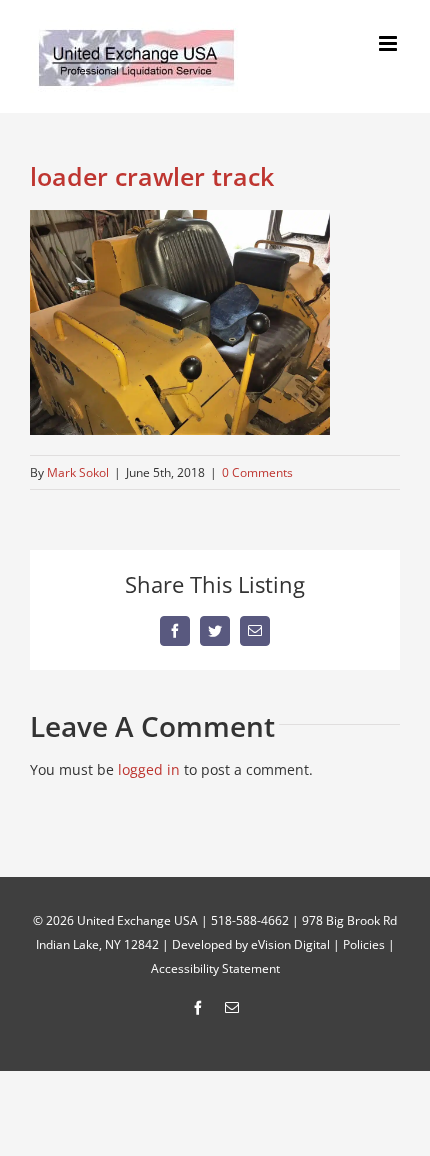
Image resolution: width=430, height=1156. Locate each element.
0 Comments (257, 472)
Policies (364, 944)
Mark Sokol (78, 472)
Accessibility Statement (215, 968)
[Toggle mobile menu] (389, 43)
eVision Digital (290, 944)
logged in (149, 769)
